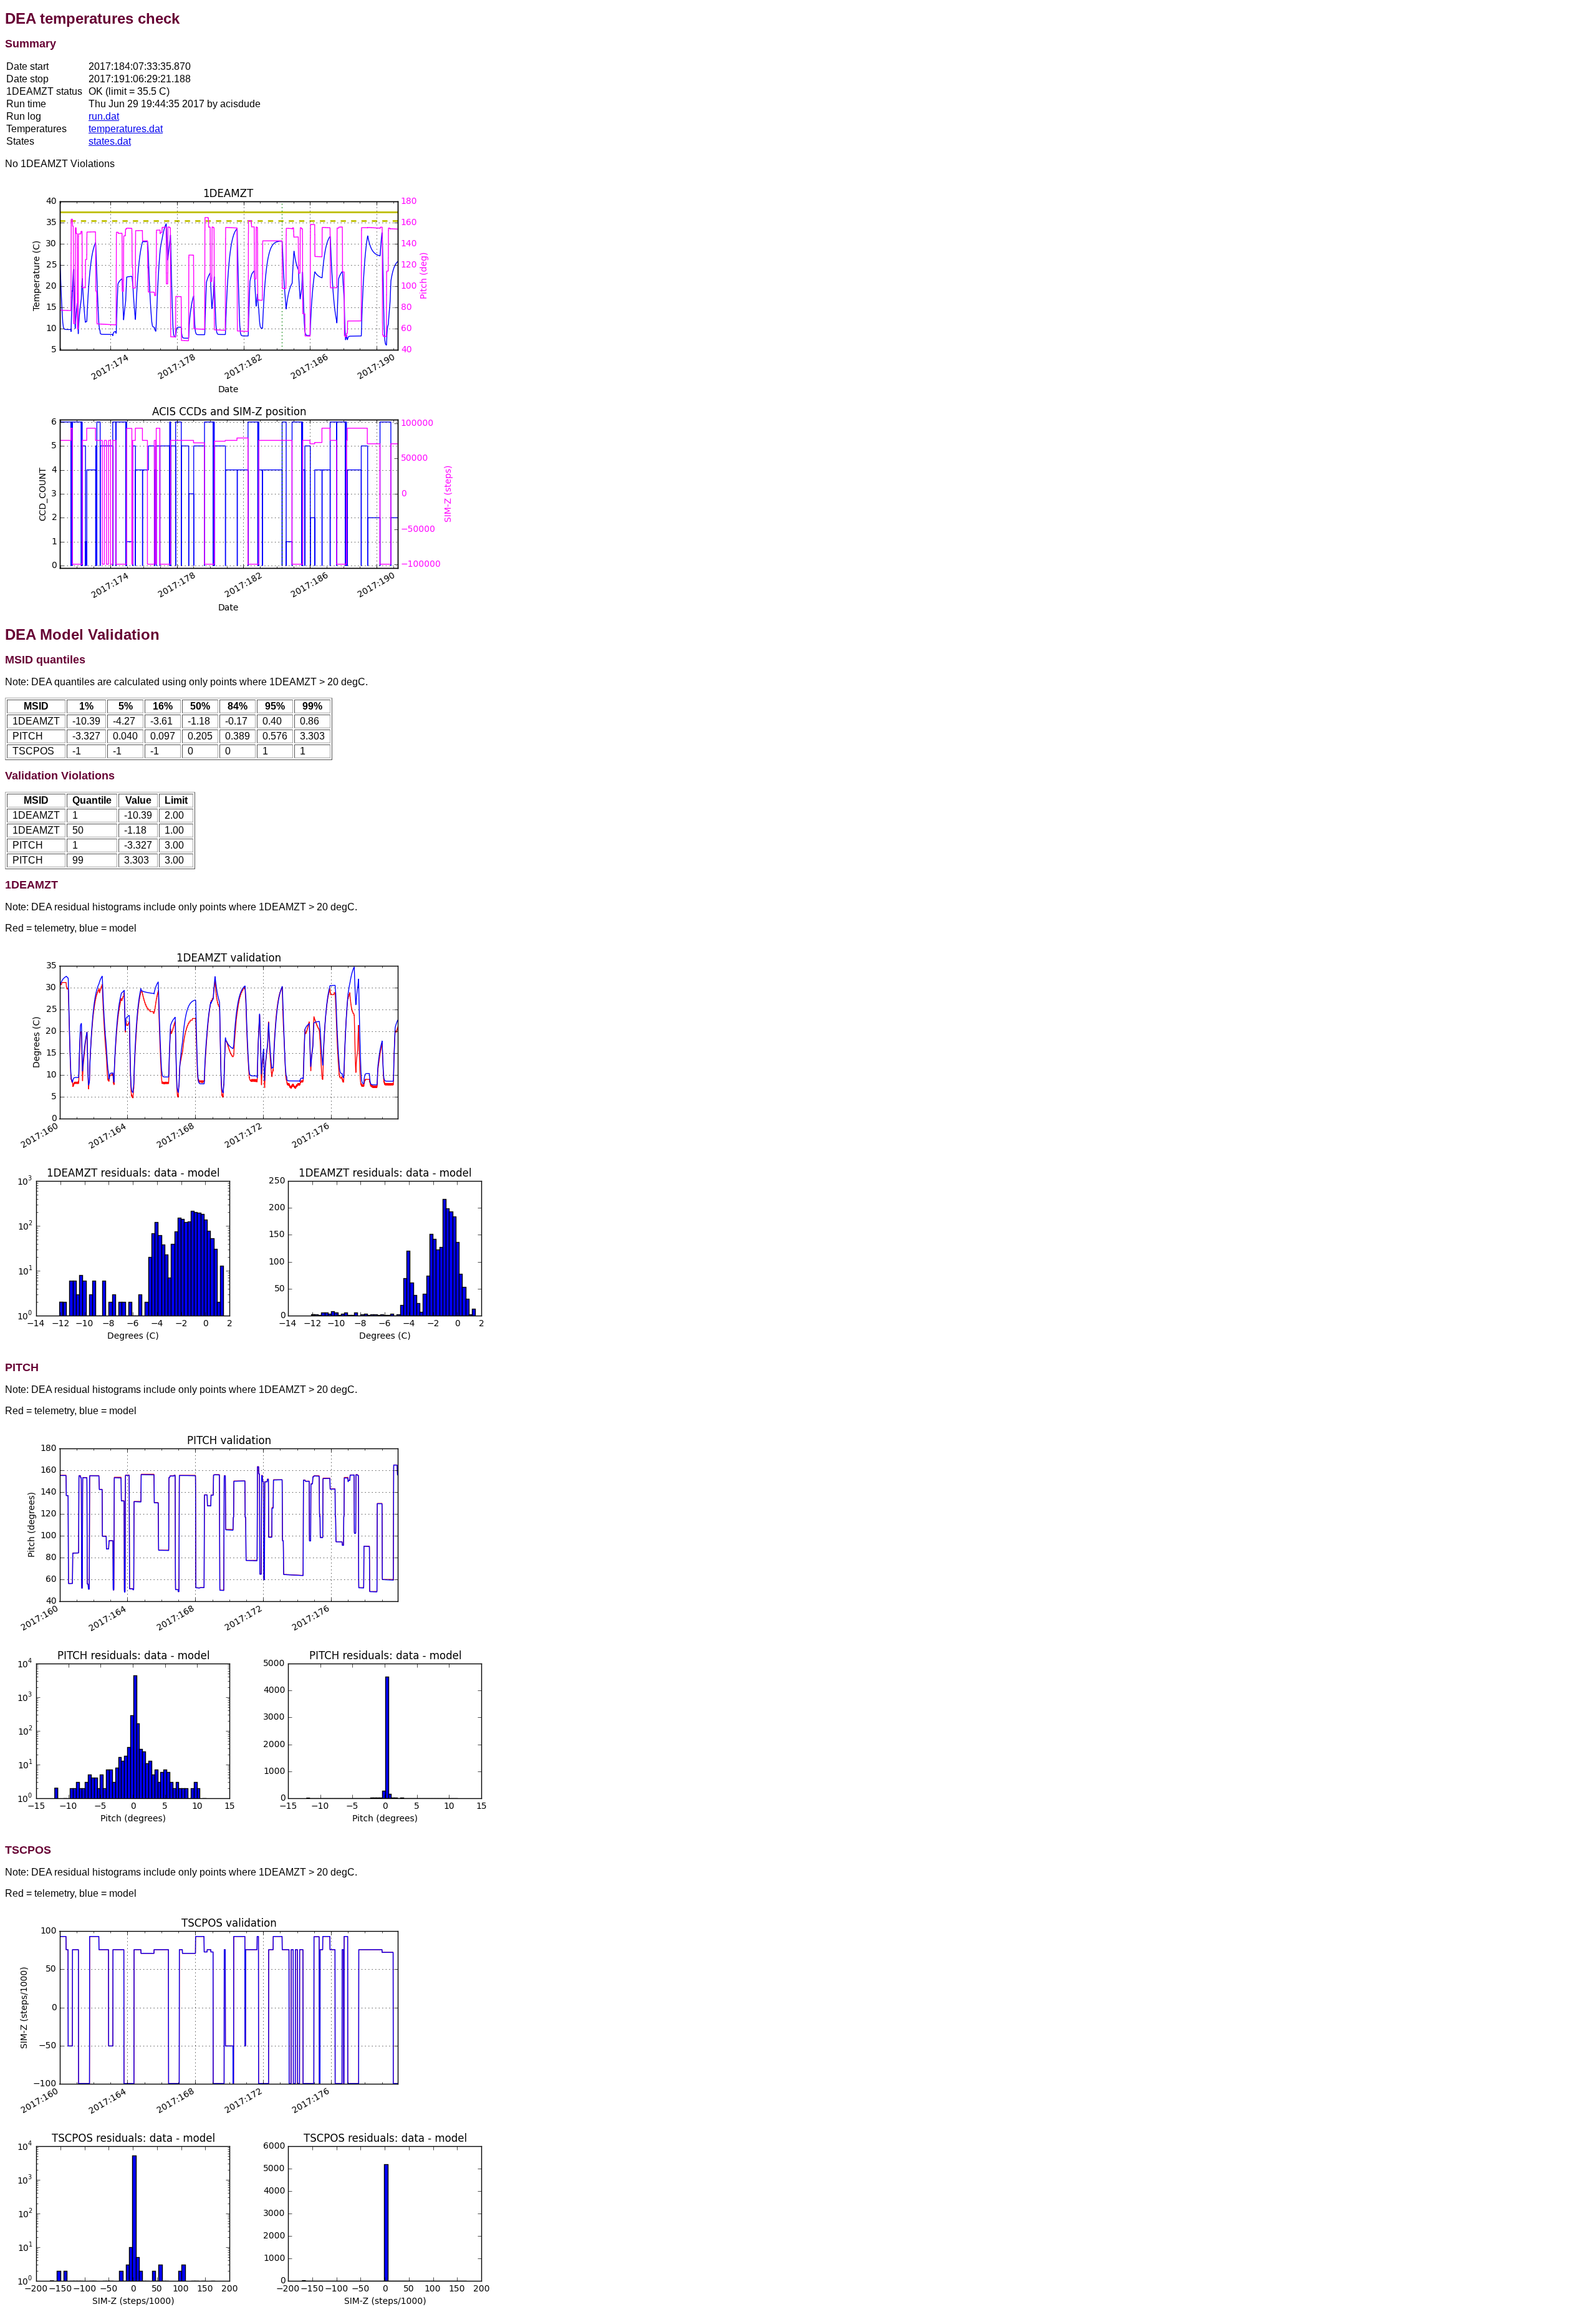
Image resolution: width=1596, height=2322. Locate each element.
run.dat (104, 116)
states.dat (110, 141)
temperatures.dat (126, 129)
